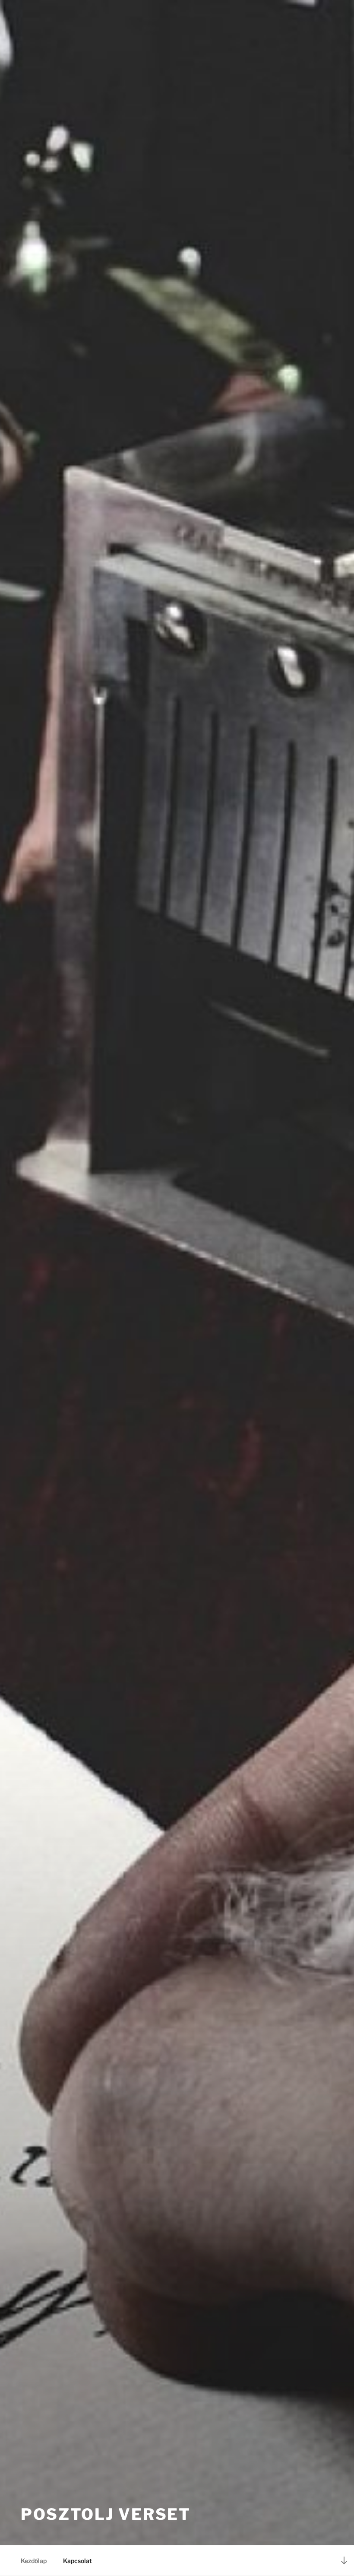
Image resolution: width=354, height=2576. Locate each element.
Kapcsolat (77, 2561)
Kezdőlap (34, 2561)
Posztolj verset (106, 2514)
